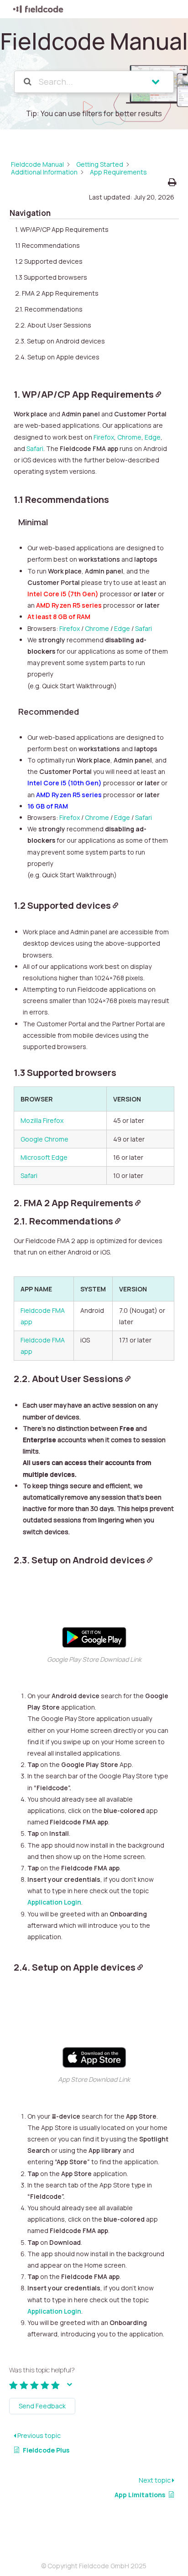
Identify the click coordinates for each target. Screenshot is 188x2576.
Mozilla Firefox (42, 1120)
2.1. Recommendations (49, 309)
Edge (153, 437)
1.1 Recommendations (47, 245)
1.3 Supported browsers (51, 277)
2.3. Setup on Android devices (60, 341)
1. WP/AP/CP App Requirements (62, 229)
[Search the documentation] (28, 82)
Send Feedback (42, 2406)
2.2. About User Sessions (53, 325)
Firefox (104, 437)
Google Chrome (44, 1139)
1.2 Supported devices (49, 261)
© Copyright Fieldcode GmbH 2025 (94, 2566)
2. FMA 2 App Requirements (57, 293)
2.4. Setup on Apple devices (57, 357)
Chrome (129, 437)
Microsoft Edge (44, 1157)
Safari (35, 448)
